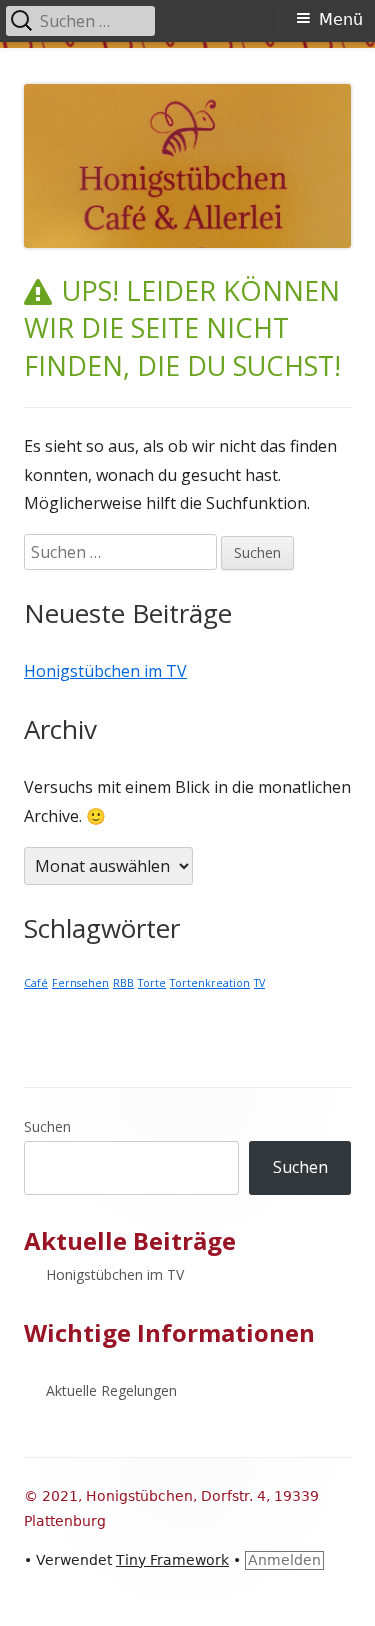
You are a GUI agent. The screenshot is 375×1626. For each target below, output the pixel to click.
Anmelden (284, 1560)
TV (259, 983)
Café (36, 983)
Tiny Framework (172, 1560)
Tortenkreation (210, 983)
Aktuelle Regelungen (111, 1390)
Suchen (47, 1126)
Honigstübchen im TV (105, 671)
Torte (152, 983)
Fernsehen (80, 983)
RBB (123, 983)
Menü (341, 19)
